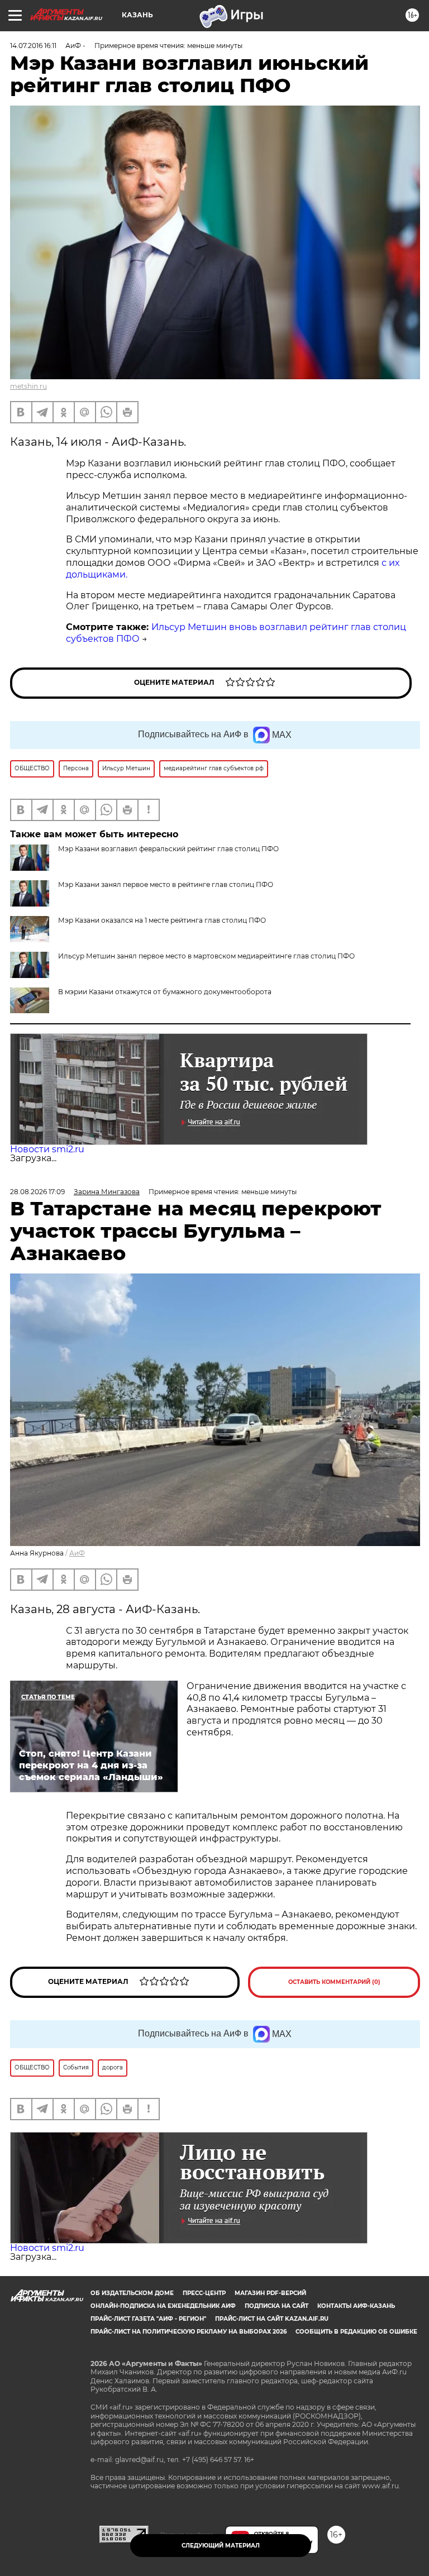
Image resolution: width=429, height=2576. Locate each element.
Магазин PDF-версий (270, 2293)
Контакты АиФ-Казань (356, 2306)
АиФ (77, 1553)
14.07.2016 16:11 (33, 46)
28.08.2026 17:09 (37, 1192)
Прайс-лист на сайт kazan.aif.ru (272, 2319)
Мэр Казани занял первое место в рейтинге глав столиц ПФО (166, 884)
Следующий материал (221, 2546)
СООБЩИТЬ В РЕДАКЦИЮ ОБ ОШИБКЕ (356, 2332)
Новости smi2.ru (47, 1149)
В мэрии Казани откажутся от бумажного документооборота (165, 992)
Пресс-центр (204, 2293)
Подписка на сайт (277, 2306)
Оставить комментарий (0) (334, 1982)
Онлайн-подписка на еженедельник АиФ (163, 2306)
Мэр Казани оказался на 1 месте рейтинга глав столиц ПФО (162, 920)
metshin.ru (28, 386)
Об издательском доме (132, 2293)
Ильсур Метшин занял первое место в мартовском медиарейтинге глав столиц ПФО (206, 956)
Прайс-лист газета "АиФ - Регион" (148, 2319)
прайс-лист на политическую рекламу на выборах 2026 (189, 2332)
